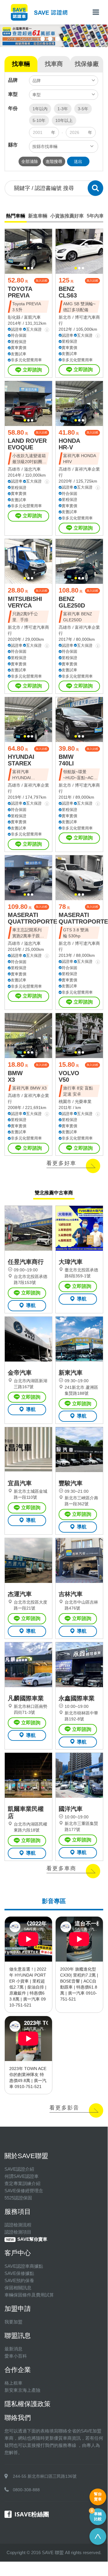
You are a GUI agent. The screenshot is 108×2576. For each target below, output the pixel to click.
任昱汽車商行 (26, 1262)
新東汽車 (71, 1373)
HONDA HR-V (69, 444)
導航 (31, 1305)
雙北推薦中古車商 (54, 1193)
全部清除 (30, 161)
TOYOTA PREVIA (20, 292)
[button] (43, 39)
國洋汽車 (71, 1809)
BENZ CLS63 (68, 292)
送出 (78, 161)
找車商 (54, 64)
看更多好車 (61, 1163)
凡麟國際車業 (26, 1698)
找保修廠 (87, 64)
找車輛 (21, 64)
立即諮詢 (32, 370)
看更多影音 (64, 2108)
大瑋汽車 (71, 1262)
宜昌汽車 (20, 1483)
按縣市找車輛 (45, 146)
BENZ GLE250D (72, 602)
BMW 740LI (66, 760)
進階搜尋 (54, 161)
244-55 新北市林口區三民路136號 (45, 2476)
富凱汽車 (32, 317)
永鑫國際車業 (77, 1698)
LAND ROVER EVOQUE (27, 444)
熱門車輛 (16, 216)
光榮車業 (83, 1102)
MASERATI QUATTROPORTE (32, 918)
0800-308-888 (26, 2490)
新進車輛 (38, 216)
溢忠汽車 (32, 469)
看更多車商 (61, 1868)
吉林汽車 (71, 1594)
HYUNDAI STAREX (21, 760)
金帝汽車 (20, 1373)
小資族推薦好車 (67, 216)
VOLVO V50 (69, 1076)
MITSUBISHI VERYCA (25, 602)
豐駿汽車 (71, 1483)
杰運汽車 (20, 1594)
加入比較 (42, 281)
